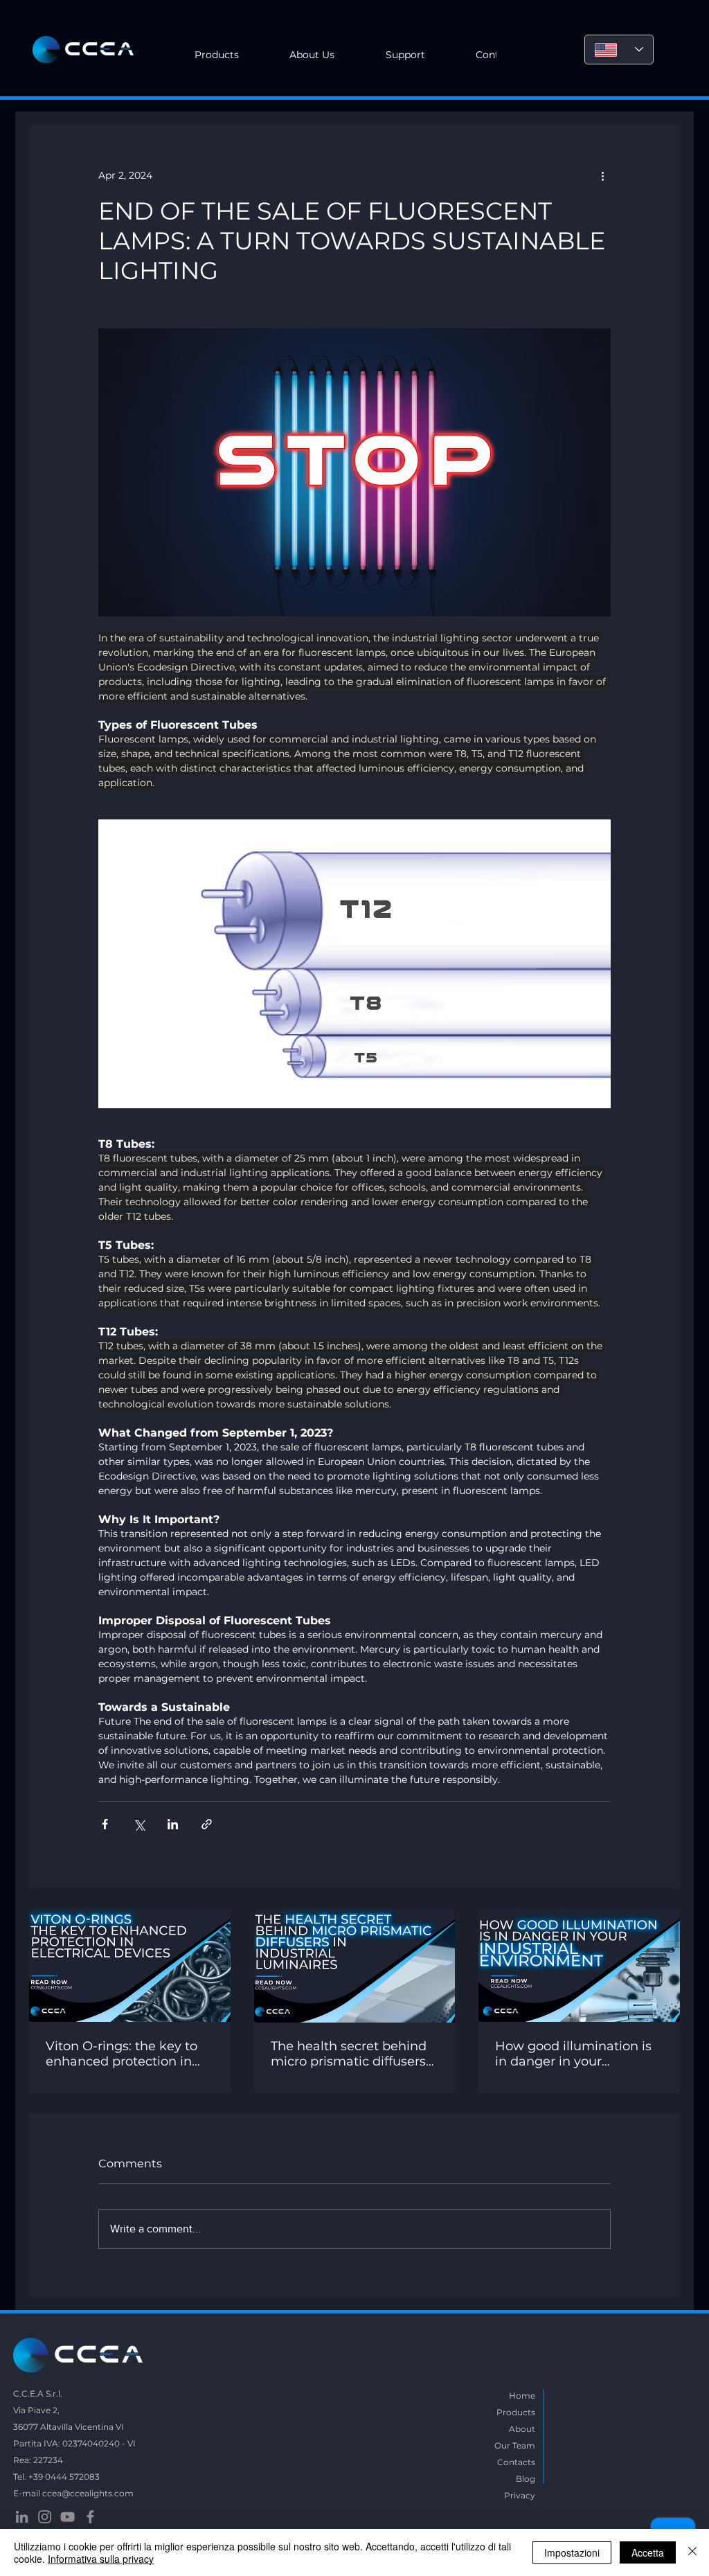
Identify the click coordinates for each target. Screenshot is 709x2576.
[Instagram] (45, 2517)
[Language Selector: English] (619, 50)
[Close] (692, 2552)
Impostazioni (572, 2552)
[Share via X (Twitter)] (139, 1824)
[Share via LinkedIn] (173, 1824)
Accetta (648, 2552)
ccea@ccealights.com (88, 2493)
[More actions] (602, 175)
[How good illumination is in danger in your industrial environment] (579, 1965)
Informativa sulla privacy (101, 2559)
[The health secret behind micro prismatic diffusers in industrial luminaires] (355, 1966)
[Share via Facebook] (105, 1824)
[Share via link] (207, 1824)
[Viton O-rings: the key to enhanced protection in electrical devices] (130, 1965)
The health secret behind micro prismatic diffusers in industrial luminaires (349, 2054)
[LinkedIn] (22, 2517)
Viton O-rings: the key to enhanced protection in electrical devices (122, 2054)
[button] (313, 55)
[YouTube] (68, 2517)
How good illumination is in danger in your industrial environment (573, 2054)
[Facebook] (90, 2517)
